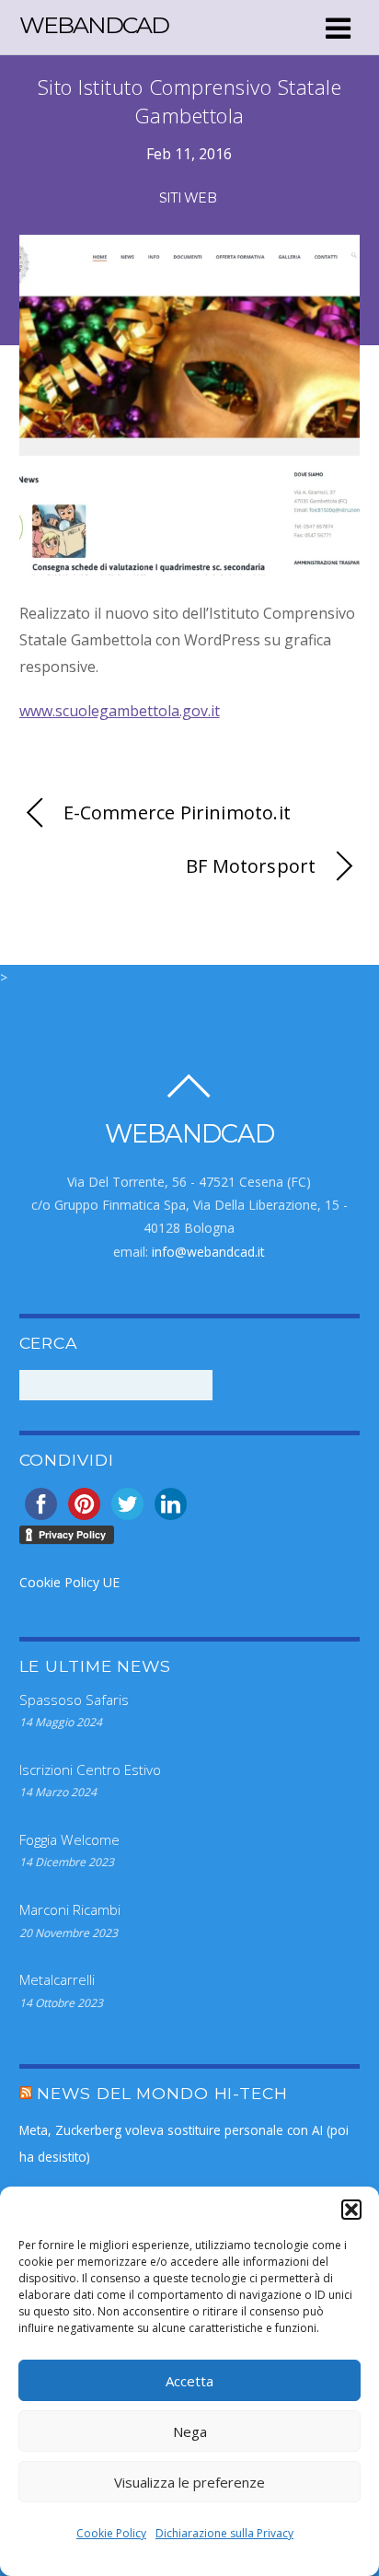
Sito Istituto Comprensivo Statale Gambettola (190, 101)
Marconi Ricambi (70, 1909)
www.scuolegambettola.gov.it (120, 711)
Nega (190, 2431)
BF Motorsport (251, 866)
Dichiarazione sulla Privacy (224, 2533)
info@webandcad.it (208, 1252)
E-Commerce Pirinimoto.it (177, 812)
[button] (351, 2210)
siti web (188, 198)
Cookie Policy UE (69, 1582)
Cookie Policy (111, 2533)
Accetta (189, 2381)
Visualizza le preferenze (189, 2482)
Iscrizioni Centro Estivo (90, 1770)
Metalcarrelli (57, 1979)
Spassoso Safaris (74, 1700)
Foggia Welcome (69, 1839)
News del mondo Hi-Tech (162, 2093)
